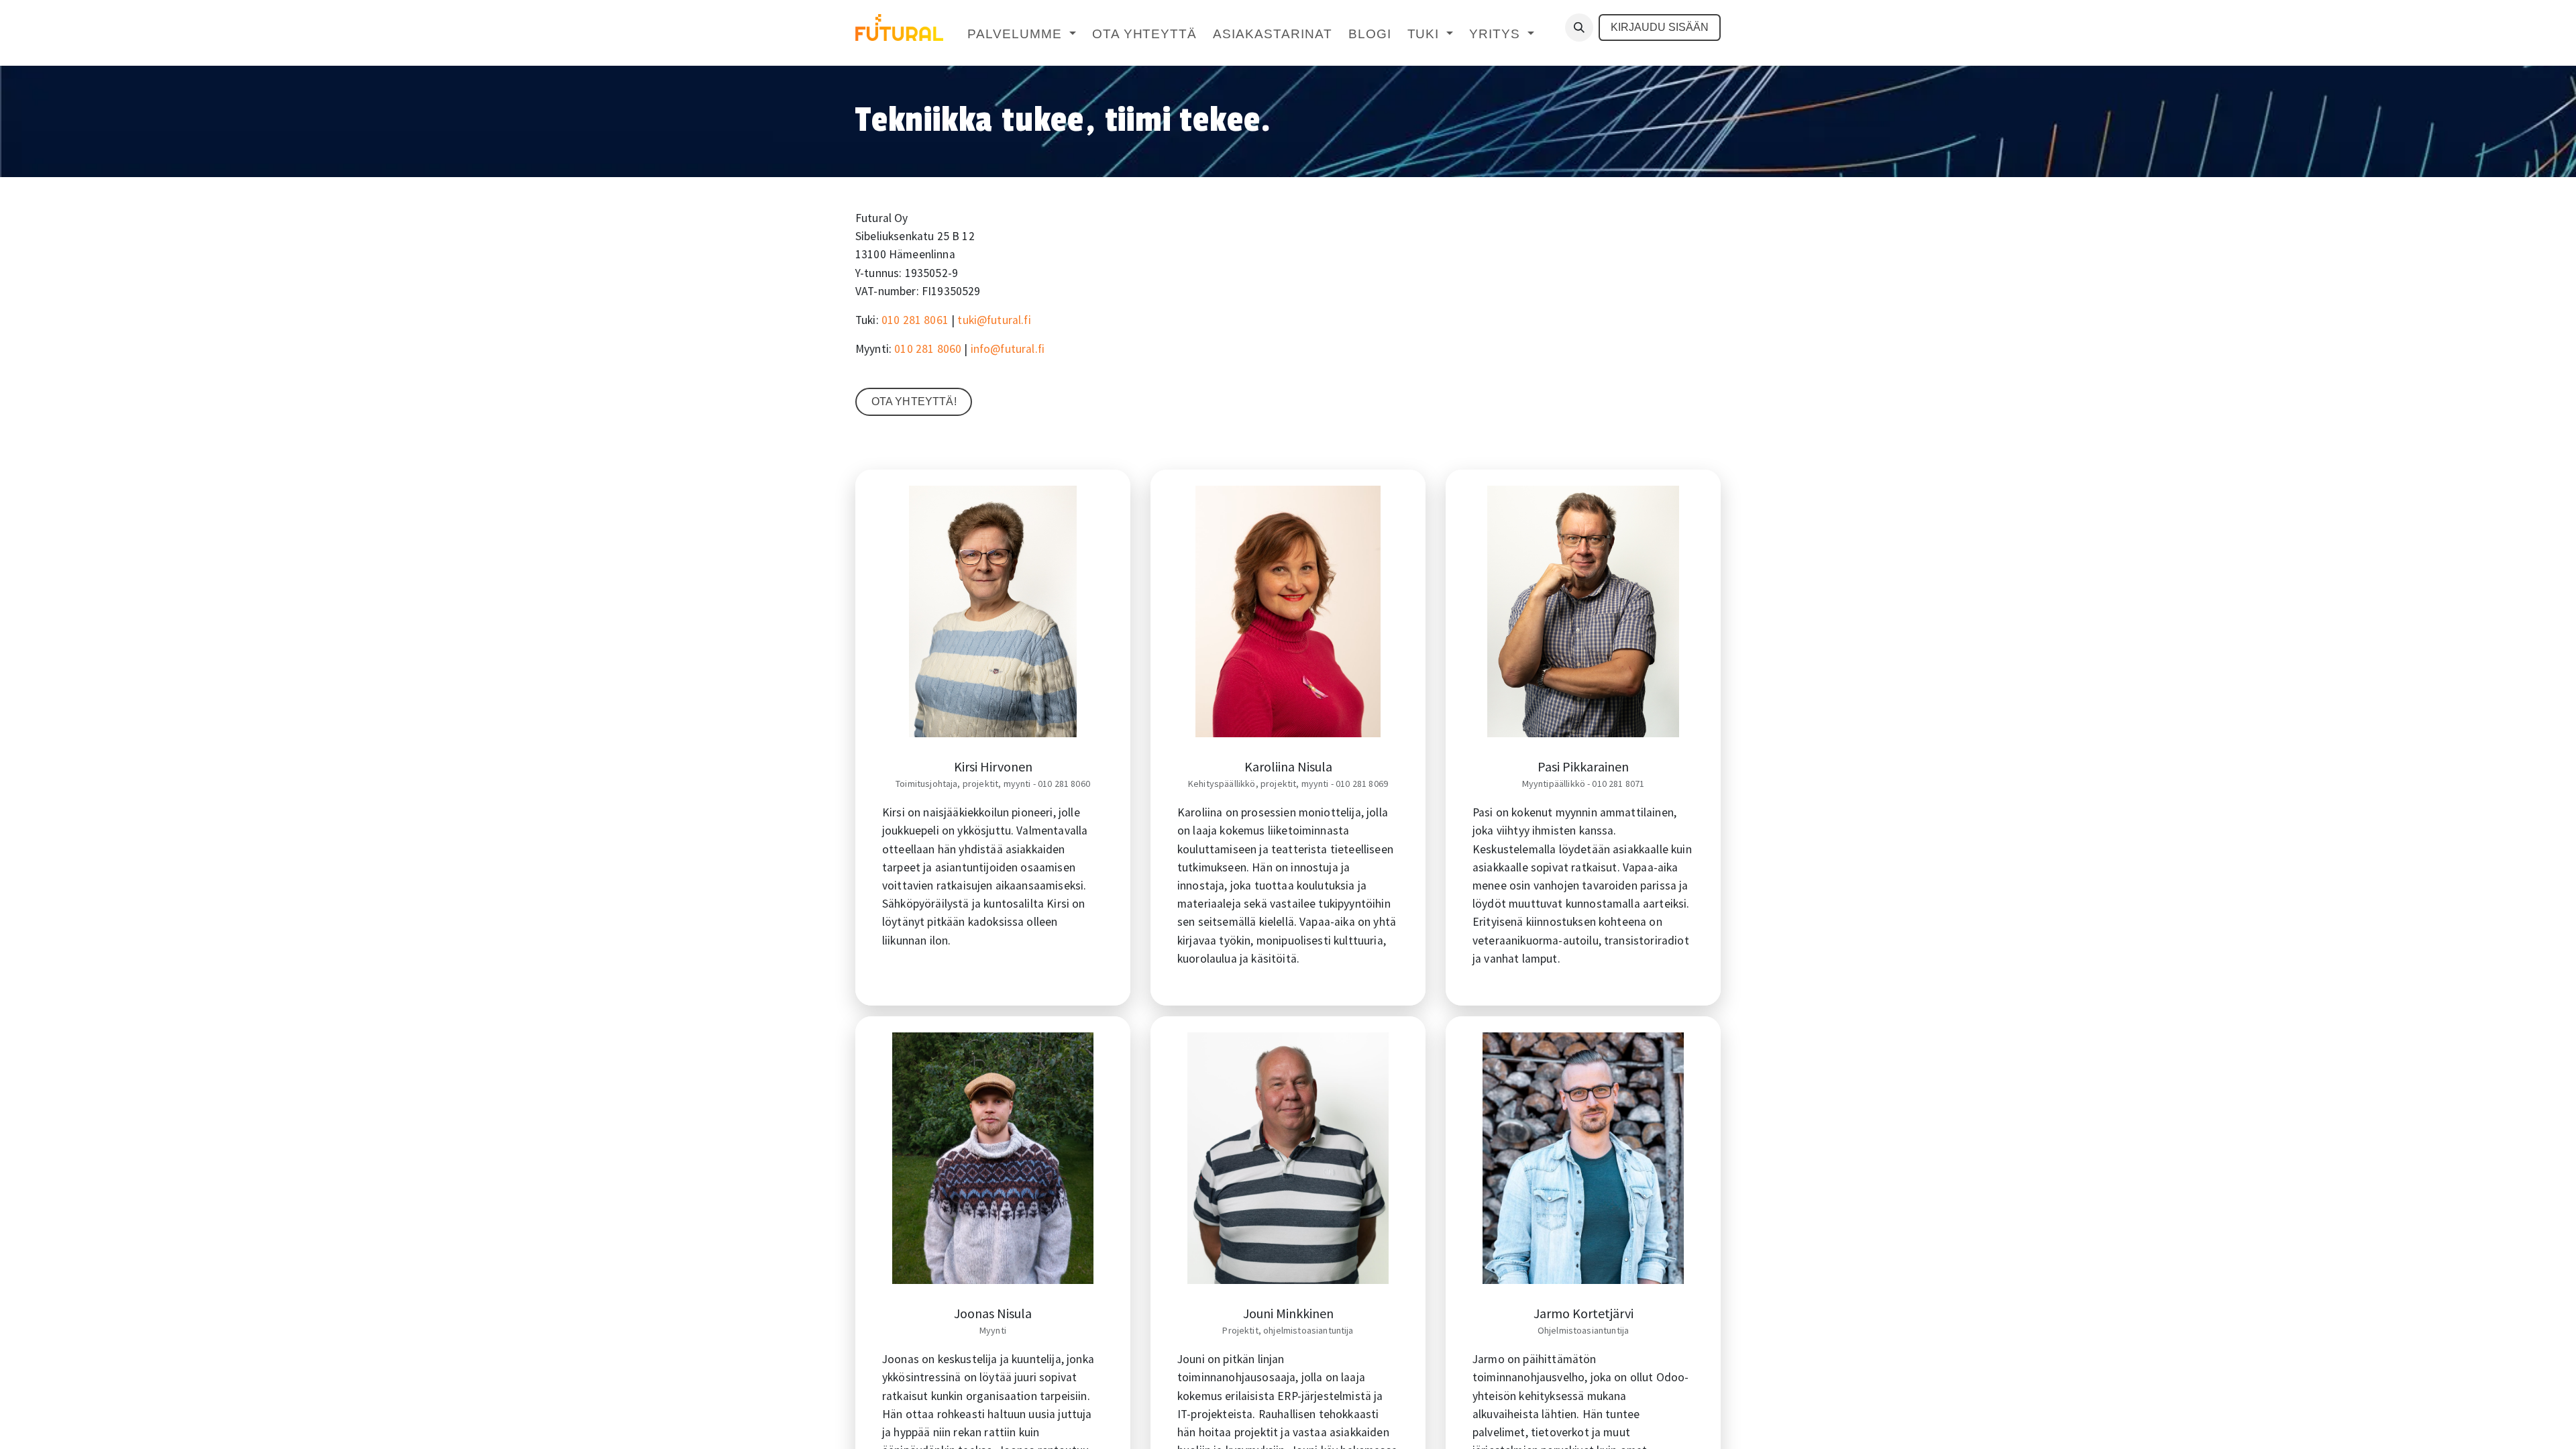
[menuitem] (1021, 35)
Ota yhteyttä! (914, 401)
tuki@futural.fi (994, 320)
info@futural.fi (1008, 349)
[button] (1579, 28)
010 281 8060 (928, 349)
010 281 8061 (915, 320)
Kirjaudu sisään (1660, 27)
